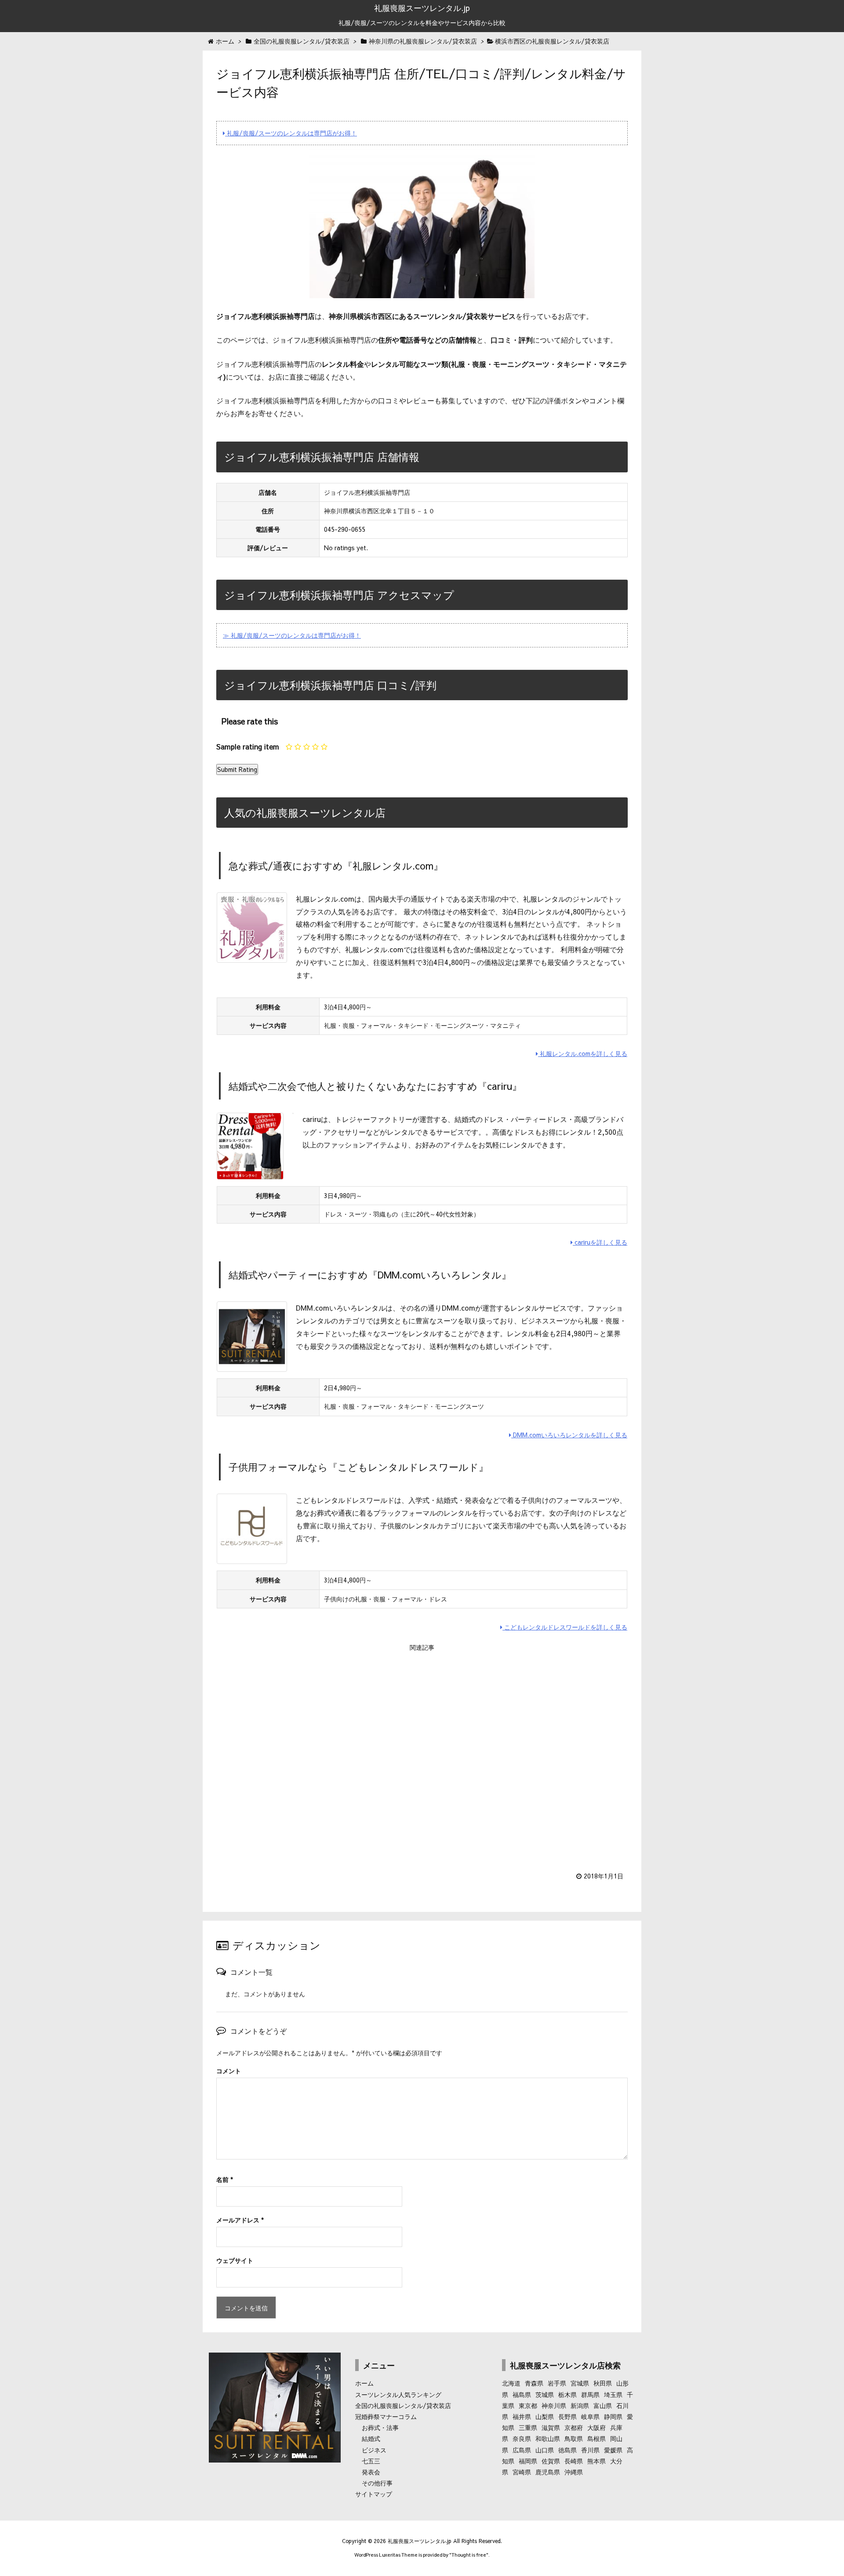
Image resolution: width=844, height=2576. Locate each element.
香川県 (590, 2450)
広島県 (522, 2450)
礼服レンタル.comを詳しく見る (583, 1053)
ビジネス (374, 2450)
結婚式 (371, 2438)
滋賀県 (551, 2427)
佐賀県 (551, 2461)
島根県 (597, 2438)
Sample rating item (248, 746)
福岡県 (528, 2461)
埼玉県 (613, 2394)
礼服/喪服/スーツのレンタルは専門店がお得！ (291, 133)
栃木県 (568, 2394)
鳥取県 (574, 2438)
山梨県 (545, 2416)
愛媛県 (613, 2450)
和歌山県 (548, 2438)
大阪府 (597, 2427)
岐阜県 (590, 2416)
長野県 (568, 2416)
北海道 (511, 2383)
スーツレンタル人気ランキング (398, 2394)
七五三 (371, 2461)
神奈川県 (554, 2405)
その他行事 (377, 2483)
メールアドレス (240, 2220)
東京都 (528, 2405)
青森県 (534, 2383)
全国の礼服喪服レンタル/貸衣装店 (403, 2405)
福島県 (522, 2394)
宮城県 (580, 2383)
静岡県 (613, 2416)
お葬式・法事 (380, 2427)
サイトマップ (374, 2494)
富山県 (603, 2405)
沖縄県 (574, 2472)
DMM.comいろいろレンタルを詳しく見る (569, 1435)
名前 (225, 2179)
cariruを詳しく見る (600, 1242)
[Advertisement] (422, 1756)
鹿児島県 (548, 2472)
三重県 (528, 2427)
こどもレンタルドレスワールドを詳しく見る (565, 1627)
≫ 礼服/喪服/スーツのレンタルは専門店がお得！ (292, 635)
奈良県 (522, 2438)
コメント (229, 2071)
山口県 (545, 2450)
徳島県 (568, 2450)
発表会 (371, 2472)
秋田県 (603, 2383)
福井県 (522, 2416)
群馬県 (590, 2394)
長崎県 (574, 2461)
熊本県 (597, 2461)
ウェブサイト (235, 2260)
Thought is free (469, 2555)
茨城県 (545, 2394)
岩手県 (557, 2383)
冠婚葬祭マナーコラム (386, 2416)
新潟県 (580, 2405)
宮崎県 (522, 2472)
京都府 (574, 2427)
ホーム (364, 2383)
